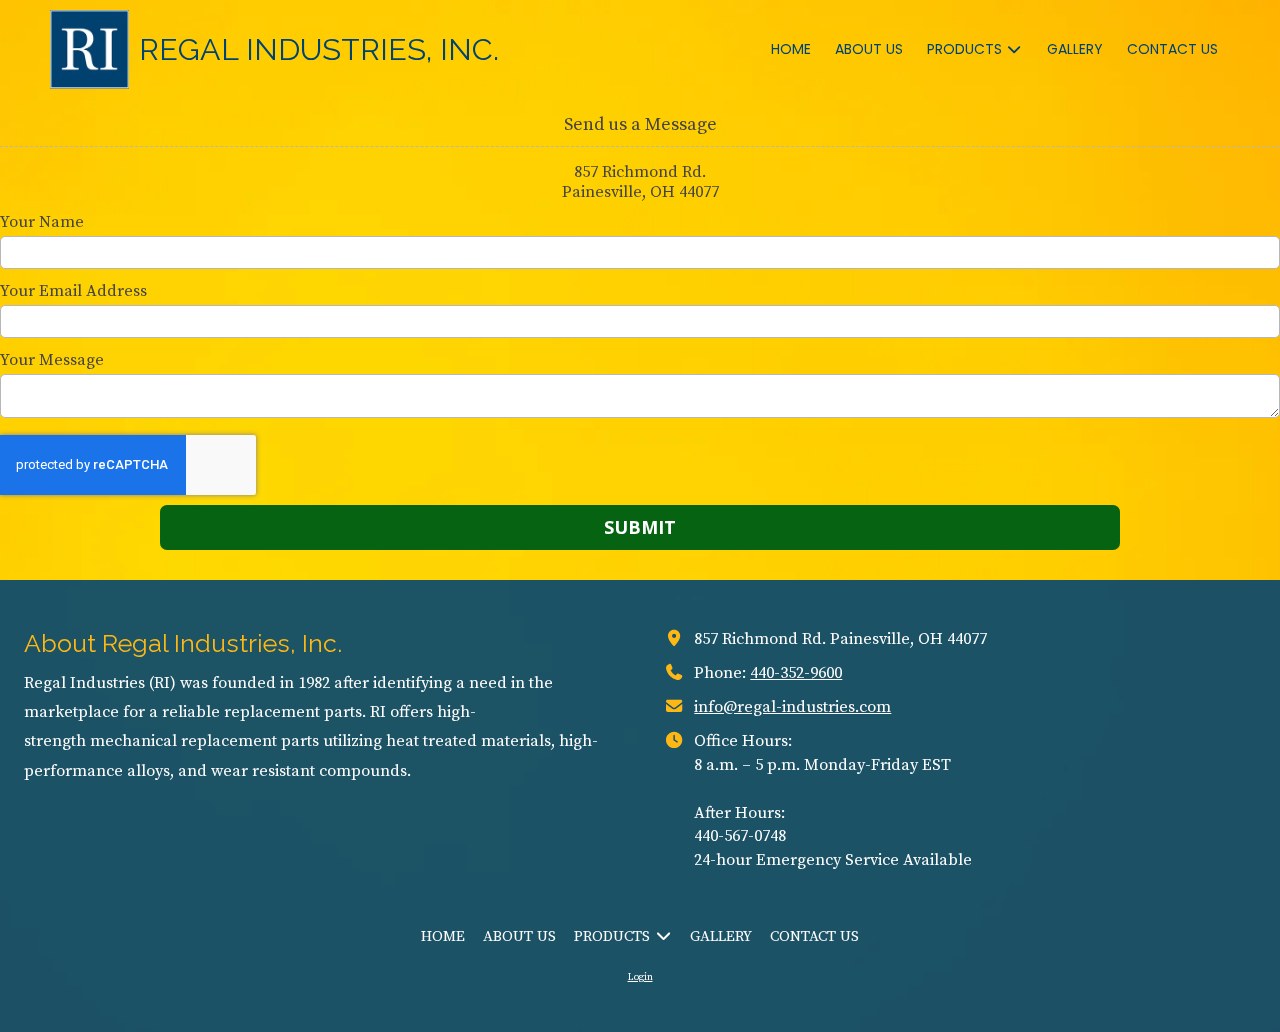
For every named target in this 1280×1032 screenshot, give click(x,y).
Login (640, 977)
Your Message (52, 360)
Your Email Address (73, 291)
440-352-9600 (796, 673)
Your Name (42, 222)
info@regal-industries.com (792, 707)
